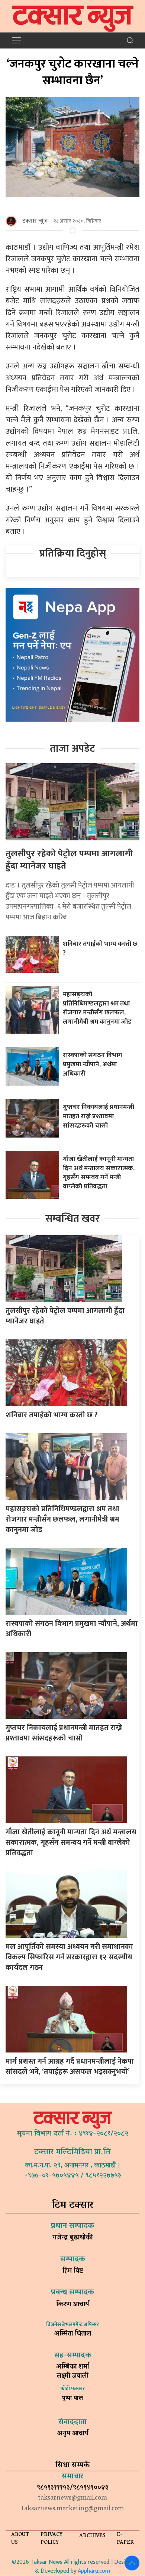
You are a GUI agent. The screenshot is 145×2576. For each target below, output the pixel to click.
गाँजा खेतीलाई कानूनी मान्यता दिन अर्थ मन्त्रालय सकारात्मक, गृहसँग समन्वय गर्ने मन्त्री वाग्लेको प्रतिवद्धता (99, 1173)
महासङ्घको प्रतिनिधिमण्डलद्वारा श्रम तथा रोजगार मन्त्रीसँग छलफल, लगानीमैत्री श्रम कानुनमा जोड (97, 1008)
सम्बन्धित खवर (72, 1219)
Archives (92, 2536)
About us (20, 2539)
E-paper (125, 2539)
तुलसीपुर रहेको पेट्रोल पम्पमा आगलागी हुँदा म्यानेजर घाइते (69, 860)
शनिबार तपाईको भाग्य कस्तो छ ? (100, 948)
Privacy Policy (51, 2539)
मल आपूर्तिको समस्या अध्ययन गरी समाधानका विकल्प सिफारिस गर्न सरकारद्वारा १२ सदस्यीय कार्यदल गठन (69, 1957)
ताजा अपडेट (72, 749)
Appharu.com (94, 2571)
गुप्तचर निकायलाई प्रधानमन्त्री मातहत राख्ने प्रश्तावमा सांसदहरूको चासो (99, 1116)
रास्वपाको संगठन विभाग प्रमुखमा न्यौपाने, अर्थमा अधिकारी (93, 1064)
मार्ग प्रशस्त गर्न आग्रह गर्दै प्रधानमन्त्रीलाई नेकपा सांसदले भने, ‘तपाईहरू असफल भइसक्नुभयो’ (70, 2067)
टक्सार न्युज (35, 221)
